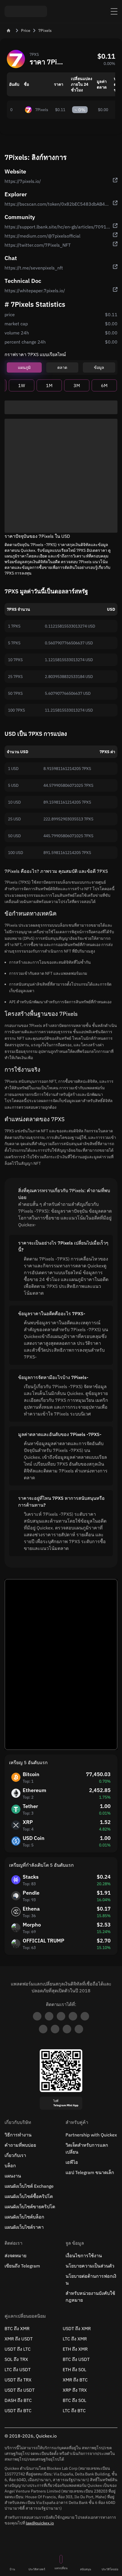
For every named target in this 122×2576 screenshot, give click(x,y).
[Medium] (73, 2016)
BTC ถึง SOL (74, 2400)
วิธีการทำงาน (18, 2135)
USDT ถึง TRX (18, 2380)
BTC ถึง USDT (76, 2359)
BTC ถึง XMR (17, 2328)
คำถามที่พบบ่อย (20, 2145)
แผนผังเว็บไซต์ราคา (24, 2227)
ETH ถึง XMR (75, 2349)
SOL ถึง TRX (16, 2359)
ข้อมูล (99, 367)
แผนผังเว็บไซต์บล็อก (24, 2217)
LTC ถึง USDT (18, 2369)
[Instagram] (67, 2029)
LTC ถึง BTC (74, 2410)
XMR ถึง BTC (75, 2380)
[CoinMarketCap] (79, 2029)
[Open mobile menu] (114, 11)
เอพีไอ (72, 2162)
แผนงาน (13, 2176)
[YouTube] (55, 2029)
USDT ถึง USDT (20, 2390)
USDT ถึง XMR (77, 2328)
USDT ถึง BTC (18, 2410)
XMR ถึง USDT (19, 2339)
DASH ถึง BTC (18, 2400)
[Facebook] (43, 2029)
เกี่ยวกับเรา (15, 2155)
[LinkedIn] (49, 2016)
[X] (61, 2016)
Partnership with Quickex (91, 2135)
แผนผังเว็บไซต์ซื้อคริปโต (29, 2196)
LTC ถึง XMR (75, 2339)
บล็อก (10, 2166)
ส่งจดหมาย (15, 2256)
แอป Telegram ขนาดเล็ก (90, 2172)
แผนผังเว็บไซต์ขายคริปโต (30, 2207)
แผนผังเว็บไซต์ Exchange (29, 2186)
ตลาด (62, 367)
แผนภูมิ (24, 367)
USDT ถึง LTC (18, 2349)
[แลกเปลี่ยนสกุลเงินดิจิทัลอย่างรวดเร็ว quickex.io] (26, 11)
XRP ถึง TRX (75, 2390)
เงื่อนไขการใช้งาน (84, 2256)
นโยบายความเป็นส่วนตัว (90, 2266)
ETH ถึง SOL (74, 2369)
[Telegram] (37, 2016)
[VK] (85, 2016)
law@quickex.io (40, 2523)
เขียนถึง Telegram (22, 2266)
